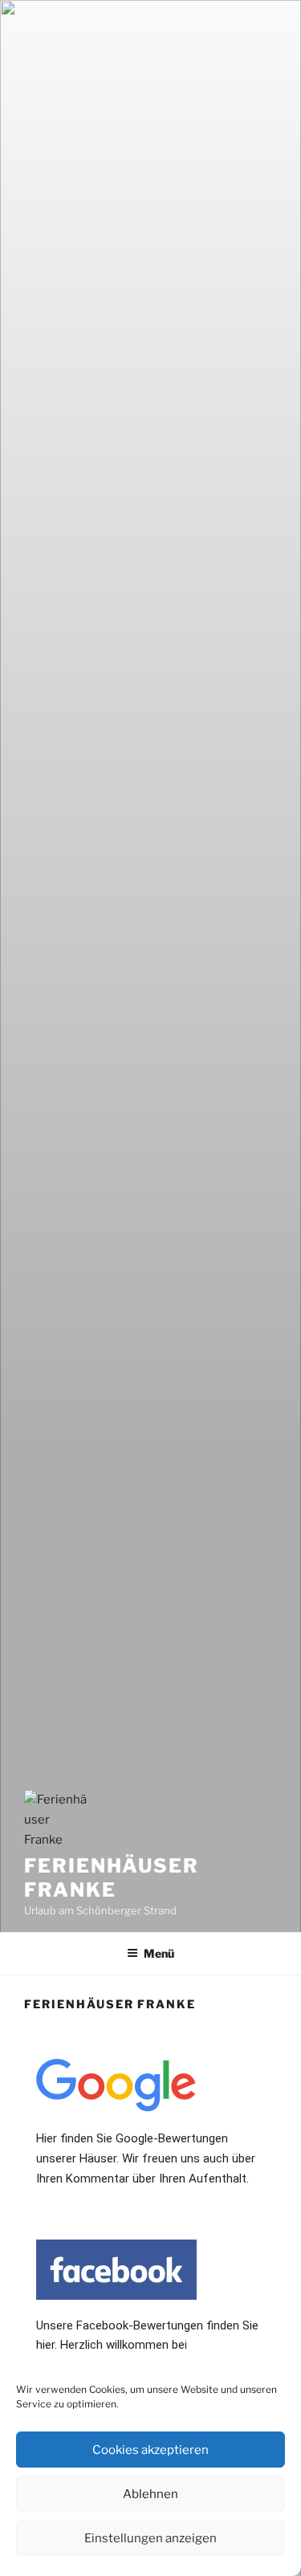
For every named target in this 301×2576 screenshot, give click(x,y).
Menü (159, 1953)
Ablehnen (150, 2494)
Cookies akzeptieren (150, 2450)
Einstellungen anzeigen (150, 2538)
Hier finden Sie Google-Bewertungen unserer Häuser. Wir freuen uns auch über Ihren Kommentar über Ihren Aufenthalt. (146, 2158)
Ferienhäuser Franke (112, 1878)
